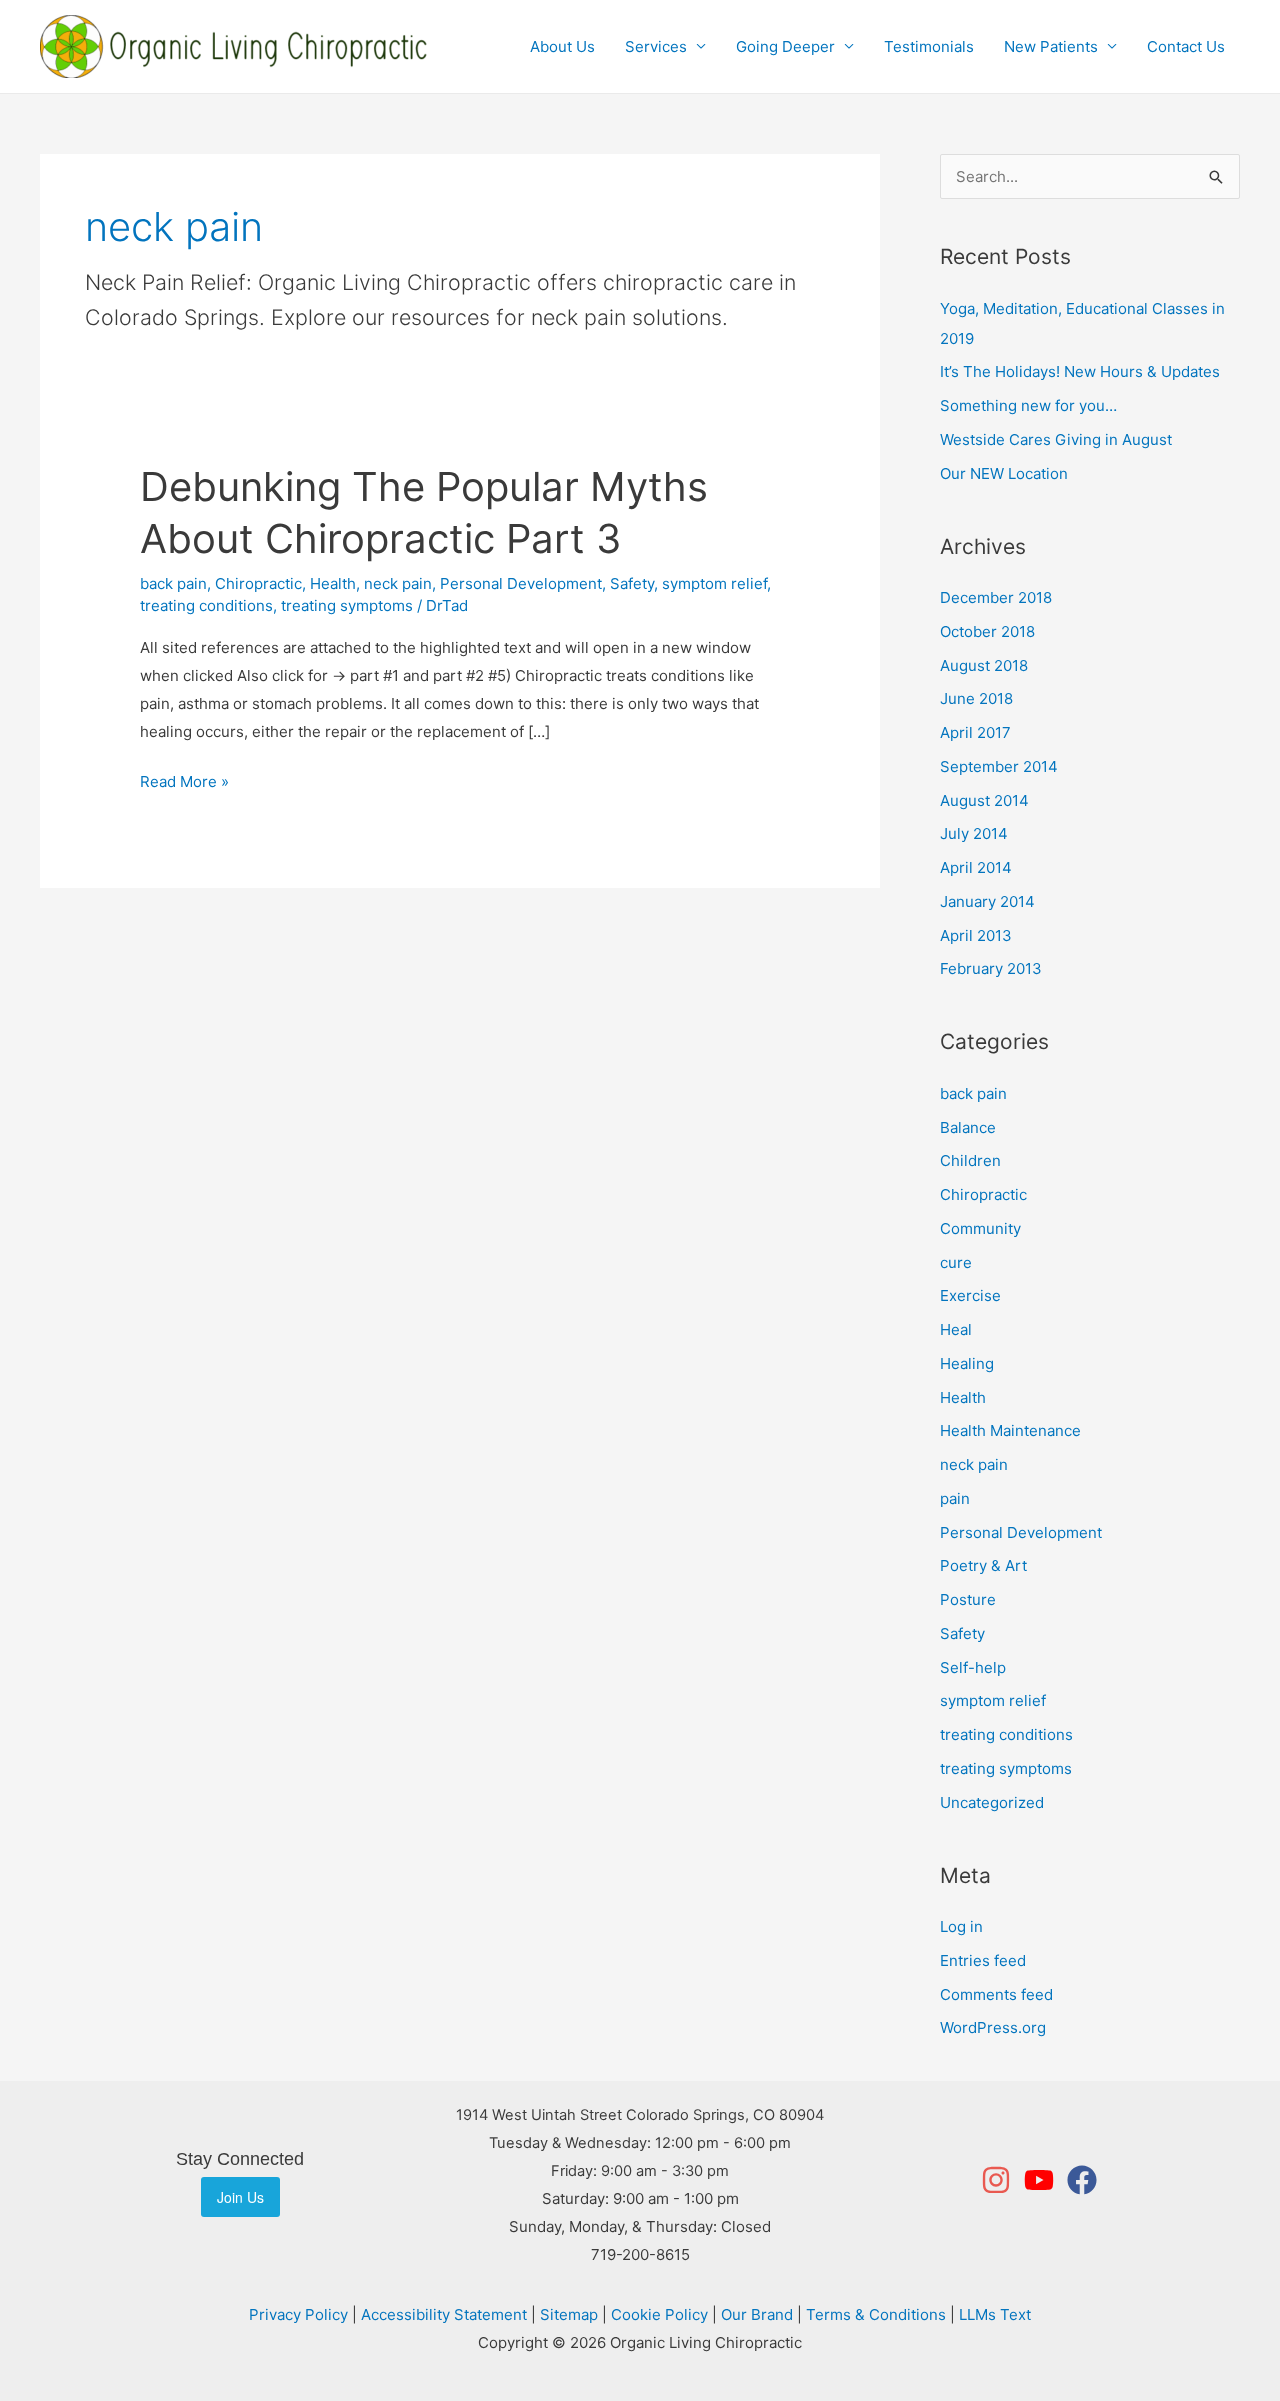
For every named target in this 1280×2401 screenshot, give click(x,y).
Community (980, 1228)
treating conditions (206, 605)
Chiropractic (258, 583)
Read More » (184, 779)
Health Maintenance (1010, 1430)
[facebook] (1083, 2180)
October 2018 (987, 631)
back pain (173, 583)
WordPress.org (993, 2027)
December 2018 (996, 597)
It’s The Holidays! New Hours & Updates (1080, 371)
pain (955, 1498)
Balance (968, 1127)
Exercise (970, 1295)
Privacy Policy (298, 2314)
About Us (562, 46)
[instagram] (1000, 2180)
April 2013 (976, 935)
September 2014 (999, 766)
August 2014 (984, 800)
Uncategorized (992, 1802)
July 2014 (974, 833)
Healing (967, 1363)
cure (956, 1262)
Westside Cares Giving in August (1056, 439)
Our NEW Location (1004, 473)
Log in (961, 1926)
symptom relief (714, 583)
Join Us (240, 2197)
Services (656, 46)
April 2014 (976, 867)
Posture (968, 1599)
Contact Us (1186, 46)
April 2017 (975, 732)
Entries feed (983, 1960)
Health (333, 583)
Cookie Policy (659, 2314)
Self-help (973, 1667)
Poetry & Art (983, 1565)
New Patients (1051, 46)
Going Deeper (785, 46)
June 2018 (976, 698)
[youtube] (1043, 2180)
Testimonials (929, 46)
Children (970, 1160)
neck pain (398, 583)
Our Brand (757, 2314)
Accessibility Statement (444, 2314)
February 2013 (991, 968)
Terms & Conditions (876, 2314)
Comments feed (996, 1994)
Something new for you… (1028, 405)
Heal (956, 1329)
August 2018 (984, 665)
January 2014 (987, 901)
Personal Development (521, 583)
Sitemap (569, 2314)
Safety (632, 583)
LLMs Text (995, 2314)
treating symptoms (347, 605)
